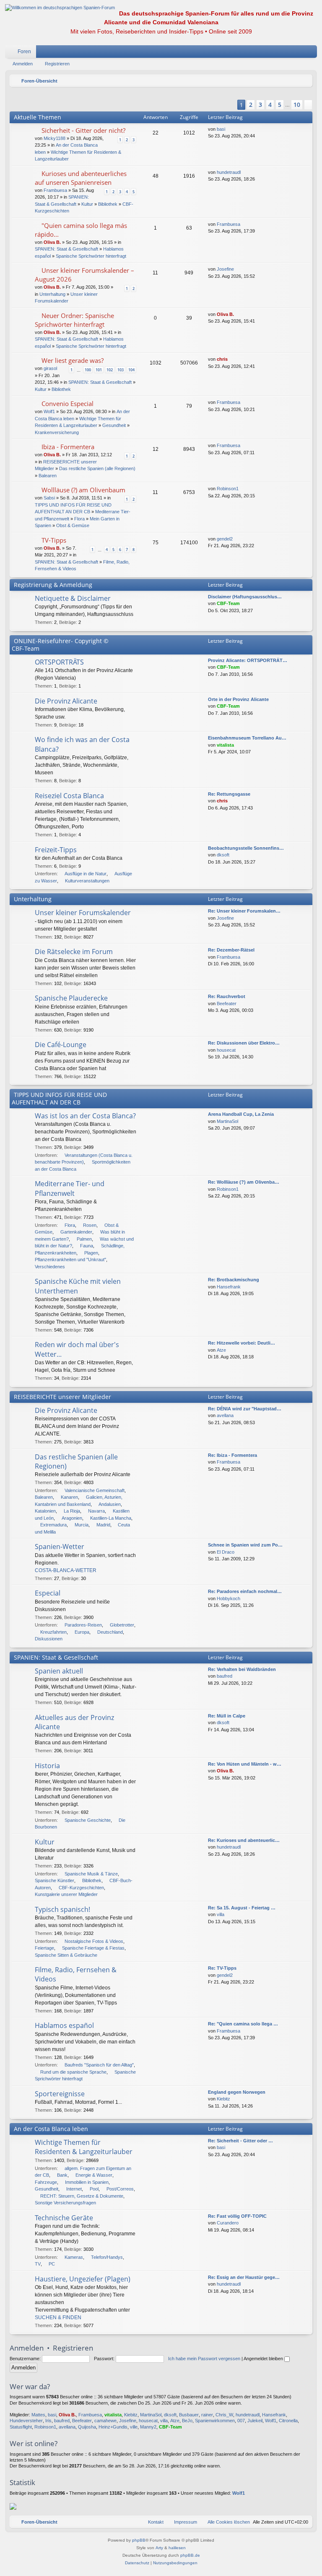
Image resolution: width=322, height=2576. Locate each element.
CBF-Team (228, 603)
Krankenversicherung (57, 432)
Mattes (38, 2415)
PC (52, 2264)
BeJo (187, 2421)
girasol (50, 368)
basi (221, 129)
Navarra (96, 1511)
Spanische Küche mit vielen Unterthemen (78, 1286)
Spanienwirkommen (215, 2421)
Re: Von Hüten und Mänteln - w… (245, 1764)
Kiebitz (223, 2099)
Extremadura (53, 1525)
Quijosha (87, 2427)
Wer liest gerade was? (73, 360)
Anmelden (23, 64)
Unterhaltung (52, 294)
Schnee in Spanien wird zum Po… (245, 1545)
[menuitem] (286, 52)
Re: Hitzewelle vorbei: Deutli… (241, 1343)
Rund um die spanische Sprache (73, 2072)
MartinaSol (227, 1121)
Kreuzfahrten (53, 1632)
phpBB (139, 2540)
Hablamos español (64, 2025)
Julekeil (255, 2421)
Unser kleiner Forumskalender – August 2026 (84, 275)
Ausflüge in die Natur (86, 874)
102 (110, 370)
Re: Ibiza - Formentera (232, 1455)
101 (99, 370)
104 (131, 370)
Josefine (225, 269)
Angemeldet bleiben (264, 2359)
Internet (74, 2189)
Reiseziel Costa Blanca (69, 796)
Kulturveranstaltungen (87, 881)
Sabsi (49, 498)
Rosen (90, 1225)
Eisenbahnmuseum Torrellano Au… (247, 738)
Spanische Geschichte (88, 1820)
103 (121, 370)
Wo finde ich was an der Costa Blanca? (82, 744)
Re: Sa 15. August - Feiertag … (242, 1908)
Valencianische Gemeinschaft (95, 1490)
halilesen (177, 2548)
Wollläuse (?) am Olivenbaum (83, 490)
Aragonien (72, 1518)
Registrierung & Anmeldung (53, 585)
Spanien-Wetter (60, 1547)
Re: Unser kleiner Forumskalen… (244, 911)
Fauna (87, 1246)
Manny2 (148, 2427)
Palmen (84, 1239)
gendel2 (225, 539)
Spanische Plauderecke (71, 998)
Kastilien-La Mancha (111, 1518)
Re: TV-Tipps (222, 1968)
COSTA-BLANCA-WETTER (66, 1570)
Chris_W (224, 2415)
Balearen (48, 476)
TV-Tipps (54, 540)
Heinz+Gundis (113, 2427)
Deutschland (110, 1632)
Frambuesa (55, 190)
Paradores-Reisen (83, 1625)
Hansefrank (229, 1287)
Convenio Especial (68, 403)
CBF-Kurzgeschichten (81, 1888)
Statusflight (21, 2427)
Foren (24, 52)
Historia (47, 1766)
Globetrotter (122, 1625)
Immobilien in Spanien (87, 2182)
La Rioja (72, 1511)
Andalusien (110, 1504)
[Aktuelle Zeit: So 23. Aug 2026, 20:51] (304, 81)
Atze (221, 1350)
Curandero (228, 2223)
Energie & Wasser (94, 2175)
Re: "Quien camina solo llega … (243, 2024)
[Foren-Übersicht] (60, 8)
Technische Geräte (64, 2218)
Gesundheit (114, 425)
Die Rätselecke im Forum (74, 952)
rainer (207, 2415)
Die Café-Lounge (61, 1045)
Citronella (288, 2421)
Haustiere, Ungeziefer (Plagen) (83, 2279)
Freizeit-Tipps (56, 850)
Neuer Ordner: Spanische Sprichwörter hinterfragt (74, 320)
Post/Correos (120, 2189)
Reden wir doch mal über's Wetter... (77, 1349)
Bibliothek (108, 204)
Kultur (87, 204)
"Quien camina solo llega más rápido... (81, 230)
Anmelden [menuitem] (300, 53)
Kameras (74, 2257)
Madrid (103, 1525)
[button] (227, 105)
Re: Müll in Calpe (227, 1716)
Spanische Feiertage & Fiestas (93, 1948)
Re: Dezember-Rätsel (231, 950)
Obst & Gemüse (73, 525)
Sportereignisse (60, 2094)
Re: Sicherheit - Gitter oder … (240, 2141)
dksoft (223, 855)
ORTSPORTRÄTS (59, 662)
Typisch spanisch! (62, 1909)
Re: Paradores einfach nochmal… (245, 1591)
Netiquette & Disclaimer (73, 598)
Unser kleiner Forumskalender (83, 913)
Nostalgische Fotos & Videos (94, 1941)
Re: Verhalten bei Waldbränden (242, 1669)
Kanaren (69, 1497)
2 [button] (251, 105)
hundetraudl (229, 172)
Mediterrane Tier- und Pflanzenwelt (70, 1188)
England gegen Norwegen (237, 2092)
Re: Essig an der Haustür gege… (244, 2277)
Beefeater (227, 1004)
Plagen (91, 1253)
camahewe (105, 2421)
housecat (226, 1050)
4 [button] (270, 105)
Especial (48, 1593)
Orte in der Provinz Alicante (238, 699)
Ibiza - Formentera (68, 447)
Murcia (82, 1525)
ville (134, 2427)
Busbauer (189, 2415)
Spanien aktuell (59, 1671)
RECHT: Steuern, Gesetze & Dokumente (82, 2196)
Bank (62, 2175)
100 (88, 370)
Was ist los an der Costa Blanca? (85, 1116)
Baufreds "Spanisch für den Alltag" (99, 2065)
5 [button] (280, 105)
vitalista (225, 745)
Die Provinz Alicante (66, 701)
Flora (79, 519)
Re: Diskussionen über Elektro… (244, 1043)
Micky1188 (55, 138)
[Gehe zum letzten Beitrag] (229, 129)
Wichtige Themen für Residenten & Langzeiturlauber (84, 2147)
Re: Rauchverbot (227, 996)
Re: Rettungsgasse (229, 794)
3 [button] (260, 105)
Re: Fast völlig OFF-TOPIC (237, 2216)
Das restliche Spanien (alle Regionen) (97, 468)
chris (222, 359)
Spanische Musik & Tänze (91, 1874)
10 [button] (297, 105)
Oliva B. (52, 242)
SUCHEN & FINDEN (58, 2317)
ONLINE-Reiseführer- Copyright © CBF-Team (60, 645)
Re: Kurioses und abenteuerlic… (244, 1840)
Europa (82, 1632)
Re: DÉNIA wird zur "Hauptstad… (245, 1409)
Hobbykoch (229, 1598)
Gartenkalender (76, 1232)
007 (241, 2421)
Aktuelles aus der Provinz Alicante (74, 1722)
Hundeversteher (26, 2421)
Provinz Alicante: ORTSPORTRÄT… (248, 660)
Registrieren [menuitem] (312, 53)
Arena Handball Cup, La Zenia (241, 1114)
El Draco (226, 1552)
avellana (225, 1415)
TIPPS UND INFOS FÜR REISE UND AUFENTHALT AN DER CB (59, 1098)
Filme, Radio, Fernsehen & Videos (76, 1974)
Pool (94, 2189)
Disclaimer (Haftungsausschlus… (245, 597)
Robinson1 (228, 489)
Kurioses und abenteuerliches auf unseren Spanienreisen (81, 178)
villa (221, 1914)
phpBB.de (190, 2555)
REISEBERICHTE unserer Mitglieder (62, 1397)
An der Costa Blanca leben (51, 2129)
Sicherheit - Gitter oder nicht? (83, 130)
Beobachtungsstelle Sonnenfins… (246, 848)
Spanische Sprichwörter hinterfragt (91, 256)
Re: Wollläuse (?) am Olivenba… (244, 1182)
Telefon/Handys (107, 2257)
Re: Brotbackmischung (234, 1280)
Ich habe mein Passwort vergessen (204, 2359)
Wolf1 (49, 411)
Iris (48, 2421)
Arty (159, 2548)
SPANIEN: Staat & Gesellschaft (66, 249)
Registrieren (57, 64)
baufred (225, 1676)
